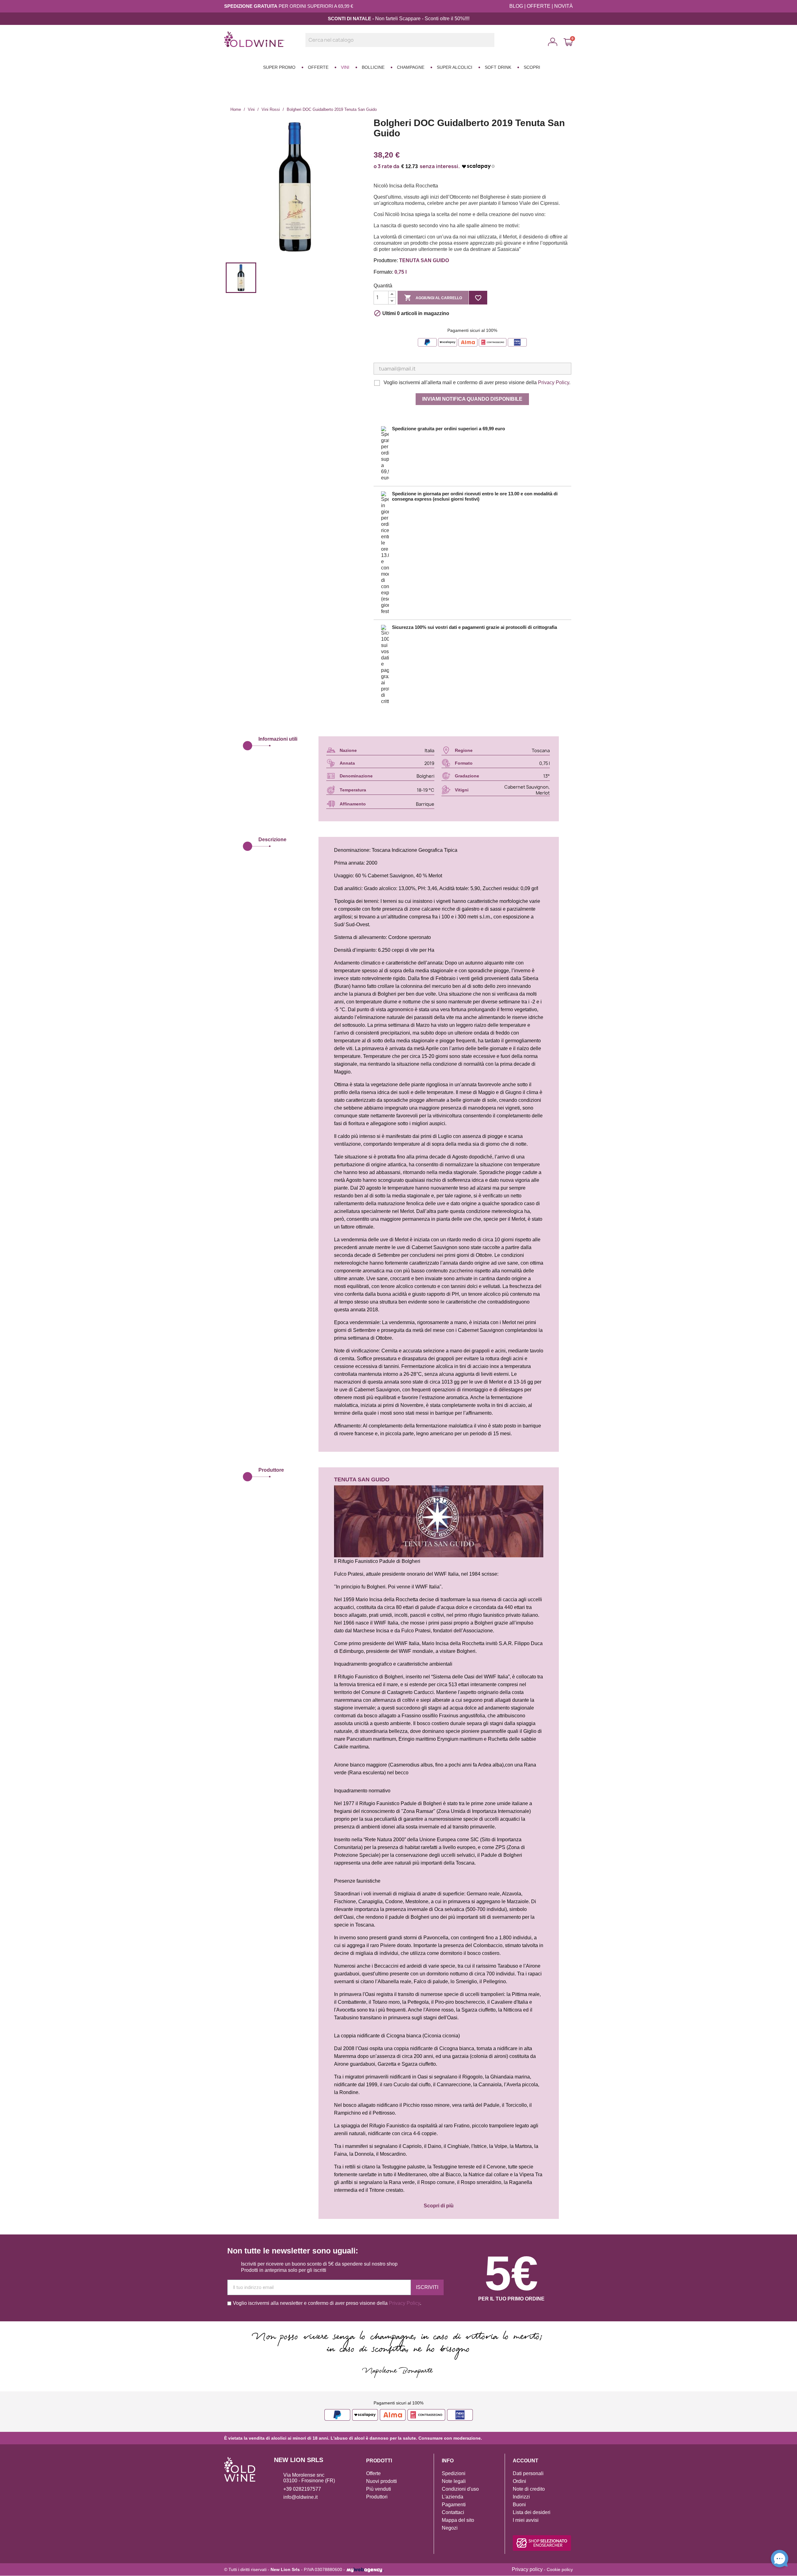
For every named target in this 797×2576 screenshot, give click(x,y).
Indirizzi (521, 2497)
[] (492, 45)
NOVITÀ (564, 6)
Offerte (373, 2473)
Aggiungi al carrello (433, 298)
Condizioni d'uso (460, 2489)
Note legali (454, 2481)
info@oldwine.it (300, 2497)
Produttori (377, 2497)
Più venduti (379, 2489)
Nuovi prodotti (382, 2481)
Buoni (519, 2505)
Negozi (450, 2528)
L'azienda (453, 2497)
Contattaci (453, 2512)
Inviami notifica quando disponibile (472, 399)
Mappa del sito (458, 2520)
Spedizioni (454, 2473)
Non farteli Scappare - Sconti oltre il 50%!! (421, 19)
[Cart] (568, 42)
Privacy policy (527, 2569)
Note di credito (529, 2489)
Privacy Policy (554, 382)
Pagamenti (454, 2505)
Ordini (519, 2481)
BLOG (516, 6)
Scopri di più (439, 2206)
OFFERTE (539, 6)
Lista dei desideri (532, 2512)
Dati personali (528, 2473)
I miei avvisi (526, 2520)
